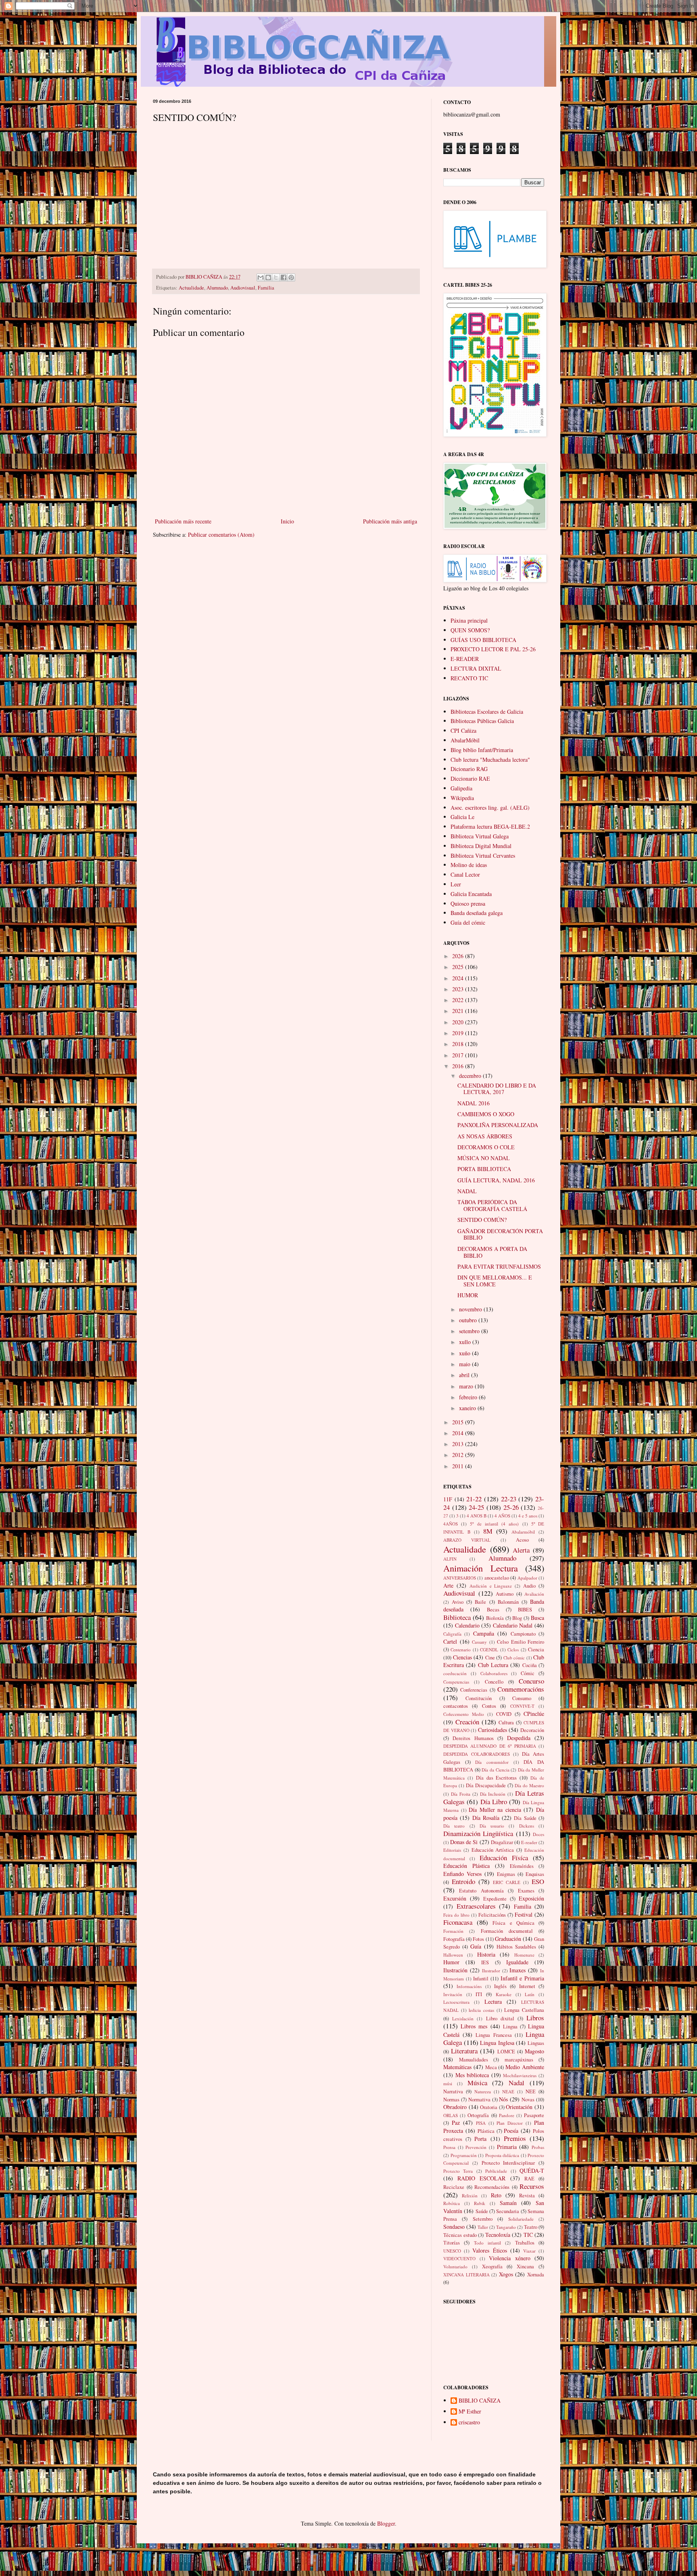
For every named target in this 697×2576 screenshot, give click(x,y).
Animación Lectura (481, 1568)
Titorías (452, 2243)
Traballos (525, 2243)
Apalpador (527, 1578)
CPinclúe (534, 1714)
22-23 (509, 1499)
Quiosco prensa (468, 903)
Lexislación (463, 2018)
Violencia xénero (510, 2258)
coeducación (455, 1673)
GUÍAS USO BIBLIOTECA (483, 640)
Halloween (453, 1955)
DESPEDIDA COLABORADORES (477, 1754)
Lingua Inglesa (497, 2043)
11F (448, 1499)
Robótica (452, 2203)
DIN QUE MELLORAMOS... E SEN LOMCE (495, 1281)
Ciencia (536, 1650)
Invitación (453, 1994)
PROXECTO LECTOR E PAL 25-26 (493, 649)
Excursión (455, 1898)
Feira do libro (456, 1915)
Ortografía (478, 2115)
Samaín (508, 2203)
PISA (481, 2123)
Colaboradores (494, 1673)
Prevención (476, 2147)
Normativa (479, 2100)
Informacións (469, 1986)
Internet (527, 1986)
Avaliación (534, 1594)
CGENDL (489, 1650)
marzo (467, 1386)
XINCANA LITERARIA (466, 2275)
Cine (490, 1658)
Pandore (507, 2115)
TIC (528, 2235)
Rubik (480, 2203)
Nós (503, 2099)
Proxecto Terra (458, 2171)
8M (488, 1531)
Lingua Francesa (494, 2035)
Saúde (482, 2211)
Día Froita (461, 1794)
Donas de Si (464, 1842)
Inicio (287, 521)
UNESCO (452, 2251)
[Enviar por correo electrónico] (261, 277)
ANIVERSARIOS (460, 1578)
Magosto (534, 2051)
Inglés (500, 1986)
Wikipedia (462, 798)
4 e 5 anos (528, 1516)
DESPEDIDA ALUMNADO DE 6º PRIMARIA (490, 1746)
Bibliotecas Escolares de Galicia (487, 712)
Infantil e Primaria (522, 1978)
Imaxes (518, 1970)
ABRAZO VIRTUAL (467, 1540)
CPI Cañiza (463, 730)
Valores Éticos (489, 2250)
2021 (459, 1011)
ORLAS (451, 2115)
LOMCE (506, 2052)
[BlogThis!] (268, 277)
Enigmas (506, 1874)
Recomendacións (492, 2187)
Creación (467, 1722)
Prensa (449, 2147)
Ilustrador (491, 1971)
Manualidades (474, 2060)
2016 (459, 1066)
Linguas (536, 2043)
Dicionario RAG (469, 769)
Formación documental (507, 1931)
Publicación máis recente (183, 521)
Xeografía (492, 2267)
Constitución (479, 1698)
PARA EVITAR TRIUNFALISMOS (499, 1266)
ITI (479, 1994)
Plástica (486, 2131)
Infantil (481, 1979)
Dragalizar (502, 1842)
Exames (526, 1891)
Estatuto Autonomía (481, 1891)
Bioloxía (495, 1618)
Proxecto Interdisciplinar (508, 2163)
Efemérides (522, 1866)
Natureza (483, 2091)
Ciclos (513, 1650)
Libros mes (474, 2026)
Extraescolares (476, 1906)
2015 (459, 1422)
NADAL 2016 (474, 1103)
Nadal (516, 2083)
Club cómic (514, 1658)
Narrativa (453, 2091)
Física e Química (513, 1923)
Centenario (461, 1650)
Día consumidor (492, 1762)
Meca (491, 2067)
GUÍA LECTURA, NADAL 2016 (496, 1180)
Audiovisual (243, 288)
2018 (459, 1044)
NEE (531, 2091)
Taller (483, 2227)
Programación (464, 2155)
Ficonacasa (458, 1922)
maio (465, 1364)
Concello (494, 1682)
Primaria (507, 2147)
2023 (459, 989)
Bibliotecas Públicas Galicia (482, 721)
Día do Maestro (529, 1785)
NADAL (467, 1191)
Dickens (527, 1826)
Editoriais (452, 1850)
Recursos (532, 2186)
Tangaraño (506, 2227)
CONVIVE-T (522, 1706)
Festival (524, 1914)
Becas (493, 1610)
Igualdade (517, 1962)
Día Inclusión (493, 1794)
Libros (535, 2018)
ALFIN (450, 1559)
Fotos (478, 1939)
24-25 (476, 1507)
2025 (459, 967)
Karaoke (504, 1994)
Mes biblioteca (472, 2075)
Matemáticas (457, 2067)
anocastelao (497, 1578)
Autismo (505, 1594)
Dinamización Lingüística (478, 1833)
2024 (459, 978)
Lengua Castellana (524, 2010)
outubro (469, 1320)
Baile (480, 1602)
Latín (530, 1994)
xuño (465, 1353)
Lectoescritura (456, 2002)
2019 (459, 1033)
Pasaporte (534, 2115)
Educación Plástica (466, 1866)
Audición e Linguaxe (491, 1586)
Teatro (531, 2227)
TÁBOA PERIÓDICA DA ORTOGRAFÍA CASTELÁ (492, 1205)
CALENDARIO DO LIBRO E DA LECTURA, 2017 (497, 1089)
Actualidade (191, 288)
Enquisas (535, 1874)
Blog (517, 1618)
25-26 (511, 1507)
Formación (453, 1931)
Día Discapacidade (486, 1785)
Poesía (511, 2131)
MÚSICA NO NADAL (484, 1158)
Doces (538, 1834)
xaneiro (468, 1408)
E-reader (529, 1842)
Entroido (463, 1881)
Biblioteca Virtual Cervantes (483, 856)
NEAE (508, 2091)
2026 (459, 956)
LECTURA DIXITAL (476, 668)
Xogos (506, 2274)
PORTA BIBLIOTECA (484, 1169)
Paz (456, 2123)
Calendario (467, 1625)
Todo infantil (487, 2243)
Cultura (506, 1723)
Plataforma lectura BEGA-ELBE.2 (490, 826)
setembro (470, 1331)
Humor (451, 1962)
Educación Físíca (504, 1858)
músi (448, 2083)
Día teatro (454, 1826)
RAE (529, 2179)
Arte (448, 1585)
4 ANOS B (477, 1516)
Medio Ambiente (525, 2067)
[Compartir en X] (276, 277)
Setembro (483, 2219)
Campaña (484, 1633)
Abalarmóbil (523, 1532)
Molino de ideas (469, 865)
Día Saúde (525, 1818)
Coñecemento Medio (464, 1714)
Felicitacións (492, 1915)
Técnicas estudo (460, 2235)
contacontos (456, 1706)
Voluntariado (455, 2267)
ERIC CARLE (507, 1882)
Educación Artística (493, 1850)
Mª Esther (470, 2412)
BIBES (525, 1610)
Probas (538, 2147)
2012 (459, 1455)
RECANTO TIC (469, 678)
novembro (471, 1309)
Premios (515, 2138)
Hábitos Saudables (516, 1947)
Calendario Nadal (513, 1625)
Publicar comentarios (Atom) (221, 535)
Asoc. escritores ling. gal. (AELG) (490, 808)
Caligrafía (452, 1634)
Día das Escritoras (497, 1778)
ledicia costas (481, 2010)
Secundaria (508, 2211)
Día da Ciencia (495, 1770)
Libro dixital (500, 2018)
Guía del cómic (468, 922)
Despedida (519, 1738)
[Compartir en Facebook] (284, 277)
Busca (537, 1618)
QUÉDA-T (532, 2171)
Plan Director (510, 2123)
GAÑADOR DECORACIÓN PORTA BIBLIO (500, 1234)
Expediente (495, 1899)
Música (477, 2083)
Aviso (458, 1602)
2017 (459, 1055)
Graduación (508, 1939)
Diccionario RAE (470, 778)
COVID (504, 1714)
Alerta (521, 1550)
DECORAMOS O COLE (486, 1147)
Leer (456, 884)
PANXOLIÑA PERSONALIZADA (498, 1125)
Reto (496, 2195)
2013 (459, 1444)
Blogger (386, 2523)
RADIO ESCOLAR (481, 2178)
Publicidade (496, 2171)
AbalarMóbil (465, 740)
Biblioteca (457, 1617)
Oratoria (489, 2107)
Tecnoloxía (498, 2235)
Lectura (493, 2002)
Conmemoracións (521, 1689)
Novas (528, 2100)
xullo (466, 1342)
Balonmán (508, 1602)
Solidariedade (521, 2219)
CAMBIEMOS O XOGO (486, 1114)
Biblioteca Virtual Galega (480, 836)
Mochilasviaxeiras (520, 2075)
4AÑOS (451, 1524)
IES (485, 1962)
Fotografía (454, 1939)
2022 (459, 1000)
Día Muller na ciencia (495, 1810)
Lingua (510, 2027)
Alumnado (217, 288)
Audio (529, 1586)
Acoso (522, 1540)
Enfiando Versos (462, 1874)
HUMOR (468, 1295)
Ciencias (462, 1657)
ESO (538, 1881)
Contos (489, 1706)
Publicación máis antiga (390, 521)
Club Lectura (493, 1665)
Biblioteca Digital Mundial (481, 846)
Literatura (464, 2051)
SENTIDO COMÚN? (482, 1220)
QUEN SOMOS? (470, 630)
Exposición (531, 1898)
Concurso (531, 1681)
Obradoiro (455, 2107)
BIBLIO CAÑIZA (480, 2401)
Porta (480, 2139)
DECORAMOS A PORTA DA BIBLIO (492, 1252)
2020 (459, 1022)
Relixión (470, 2196)
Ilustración (455, 1970)
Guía (476, 1946)
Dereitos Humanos (473, 1738)
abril (465, 1375)
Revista (527, 2196)
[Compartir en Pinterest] (291, 277)
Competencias (456, 1682)
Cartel (450, 1641)
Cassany (479, 1642)
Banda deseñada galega (477, 913)
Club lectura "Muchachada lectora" (490, 760)
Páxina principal (469, 620)
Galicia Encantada (471, 894)
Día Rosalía (486, 1818)
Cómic (528, 1673)
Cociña (530, 1665)
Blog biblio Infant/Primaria (482, 750)
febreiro (469, 1397)
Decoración (532, 1730)
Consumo (522, 1698)
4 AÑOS (502, 1516)
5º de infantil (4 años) (494, 1524)
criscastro (469, 2423)
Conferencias (474, 1690)
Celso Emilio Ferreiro (521, 1642)
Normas (451, 2100)
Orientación (519, 2107)
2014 (459, 1433)
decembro (471, 1076)
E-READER (465, 659)
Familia (266, 288)
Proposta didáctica (502, 2155)
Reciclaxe (454, 2187)
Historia (486, 1954)
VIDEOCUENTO (459, 2258)
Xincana (525, 2267)
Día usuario (492, 1826)
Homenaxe (524, 1955)
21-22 (474, 1499)
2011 (459, 1466)
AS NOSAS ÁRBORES (485, 1136)
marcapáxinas (519, 2060)
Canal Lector (465, 874)
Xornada (536, 2275)
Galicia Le (462, 817)
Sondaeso (454, 2227)
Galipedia (461, 788)
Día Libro (494, 1802)
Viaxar (529, 2251)
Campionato (523, 1634)
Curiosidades (492, 1730)
